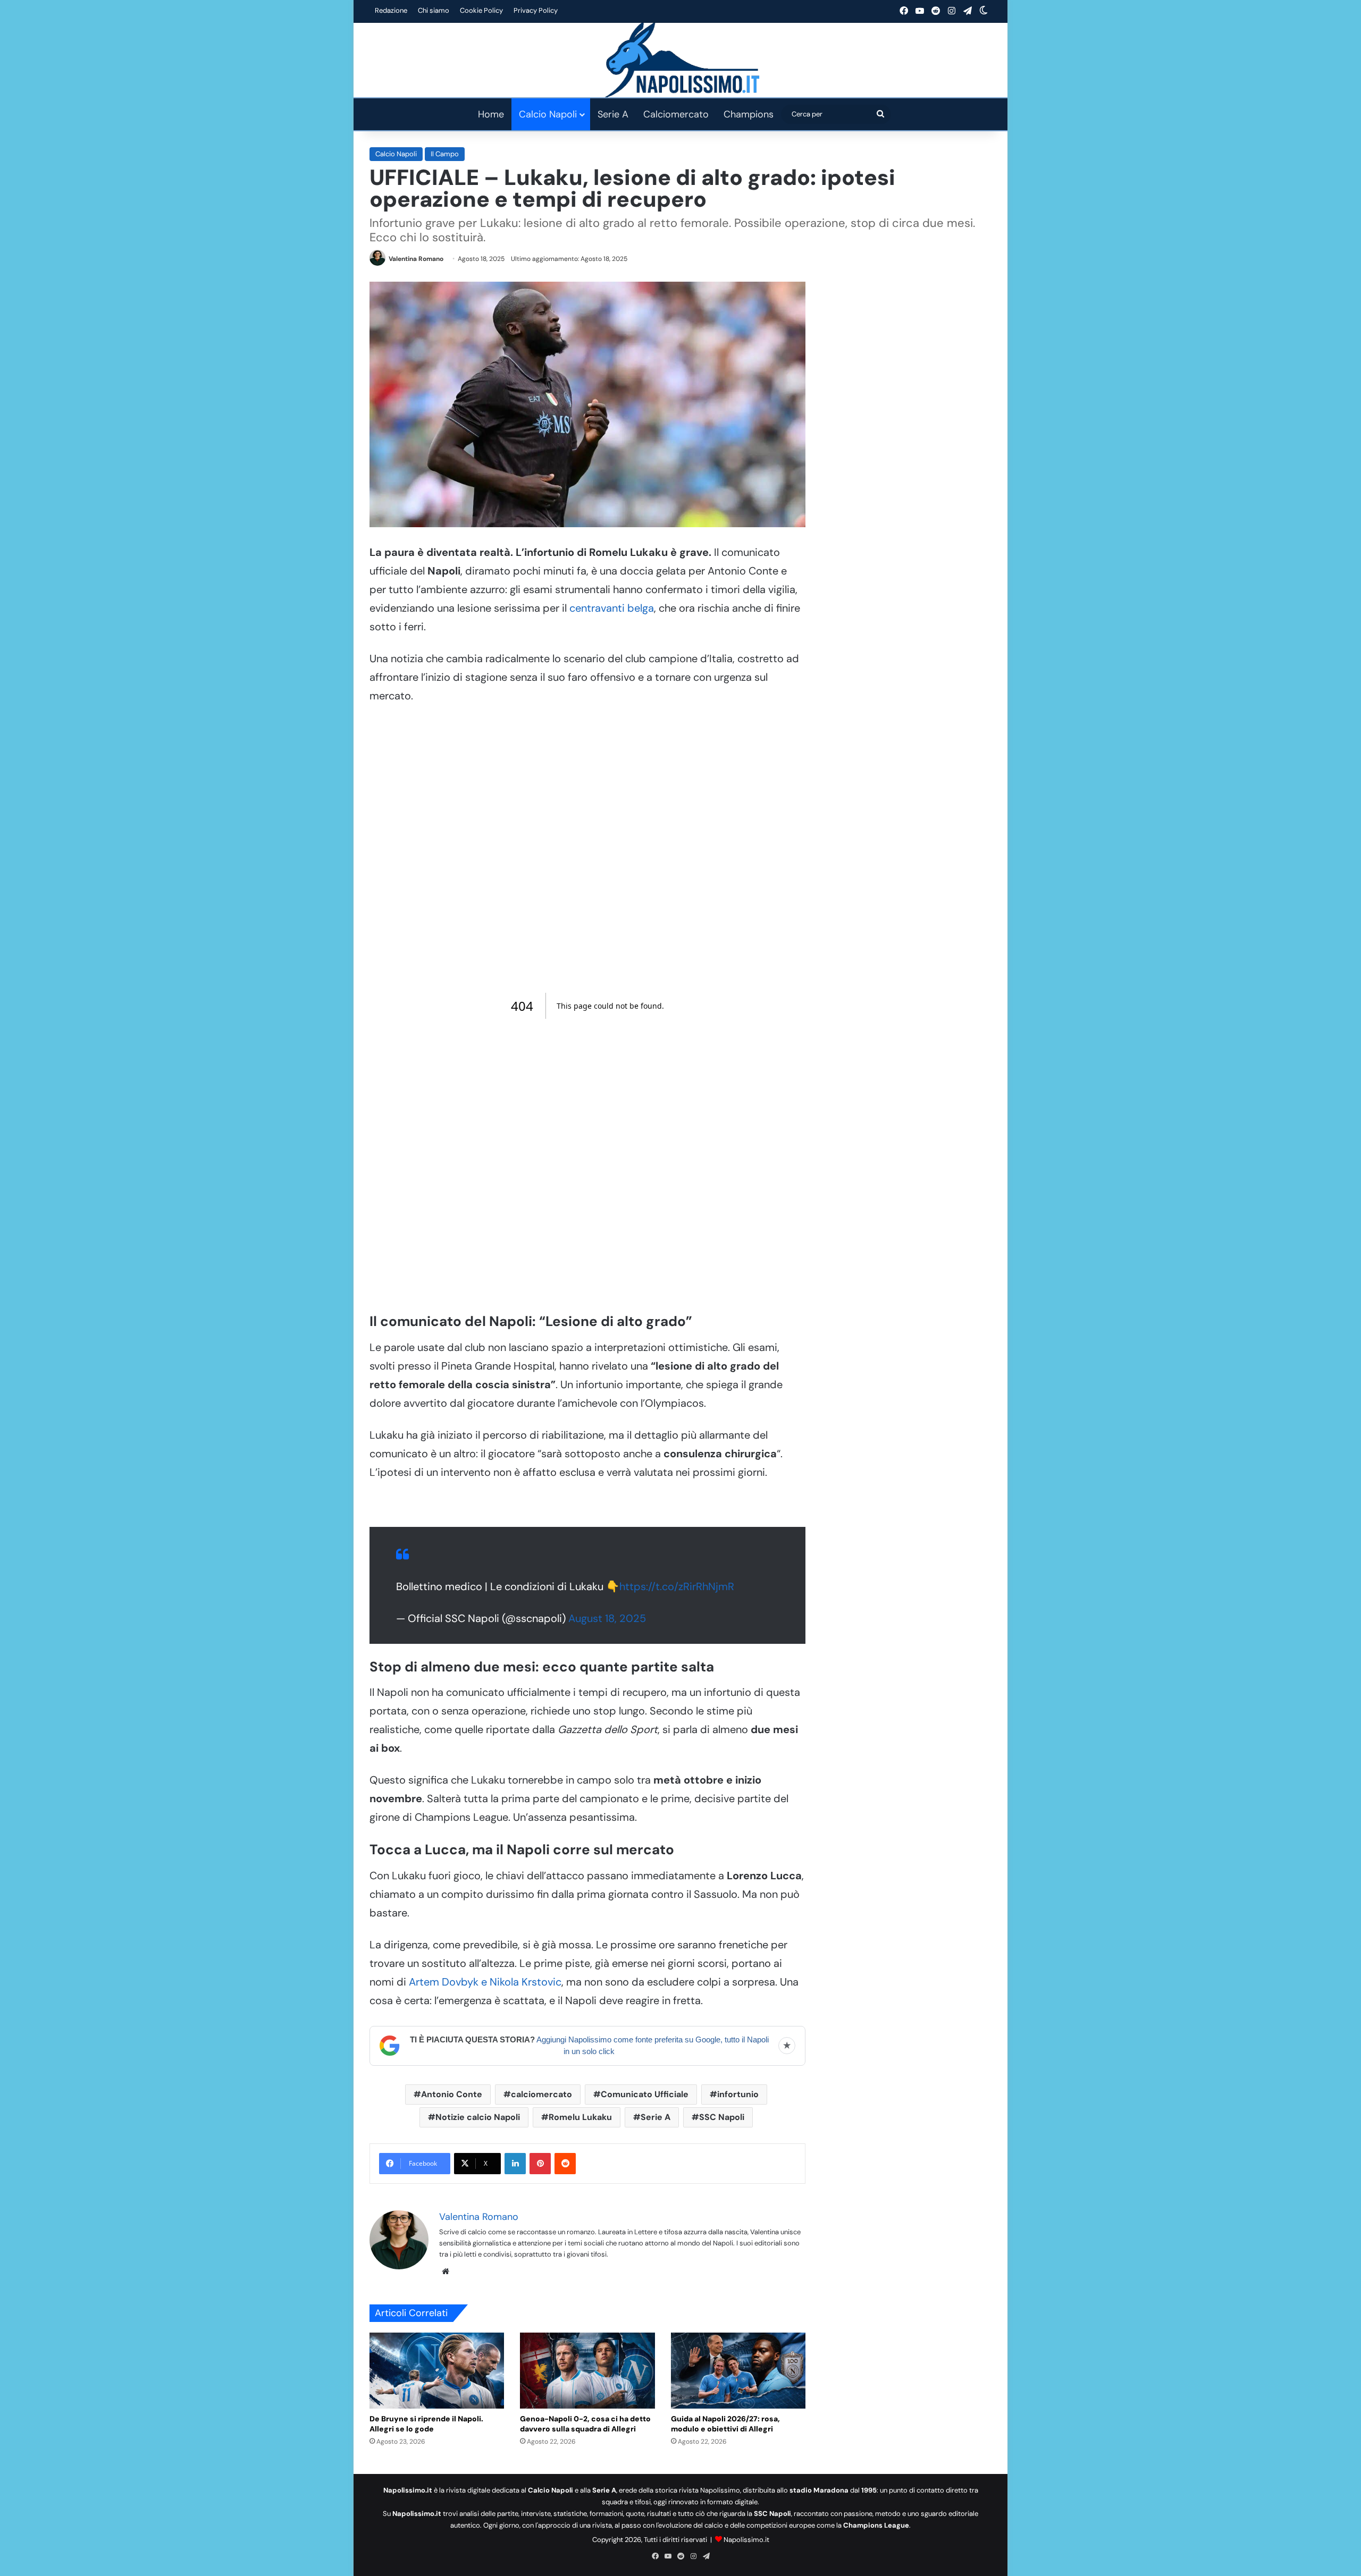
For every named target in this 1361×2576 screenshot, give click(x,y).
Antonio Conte (452, 2094)
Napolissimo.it (746, 2540)
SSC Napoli (722, 2117)
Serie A (613, 114)
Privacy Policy (536, 10)
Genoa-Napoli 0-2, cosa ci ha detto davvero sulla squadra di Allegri (585, 2424)
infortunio (738, 2094)
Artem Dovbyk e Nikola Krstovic (484, 1982)
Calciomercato (676, 114)
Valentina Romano (416, 259)
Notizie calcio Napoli (478, 2117)
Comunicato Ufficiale (645, 2094)
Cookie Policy (481, 10)
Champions (749, 114)
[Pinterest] (540, 2164)
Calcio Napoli (548, 114)
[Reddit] (565, 2164)
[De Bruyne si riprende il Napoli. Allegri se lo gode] (437, 2371)
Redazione (391, 10)
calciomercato (541, 2094)
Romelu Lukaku (580, 2117)
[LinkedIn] (515, 2164)
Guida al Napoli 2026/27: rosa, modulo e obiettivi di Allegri (725, 2424)
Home (491, 114)
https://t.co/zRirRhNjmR (677, 1586)
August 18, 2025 (607, 1618)
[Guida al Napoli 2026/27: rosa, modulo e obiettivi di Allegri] (738, 2371)
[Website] (446, 2271)
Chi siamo (434, 10)
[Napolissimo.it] (680, 60)
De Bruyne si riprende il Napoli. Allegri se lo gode (426, 2424)
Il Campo (445, 154)
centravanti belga (612, 608)
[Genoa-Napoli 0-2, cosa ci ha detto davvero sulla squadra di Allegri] (587, 2371)
